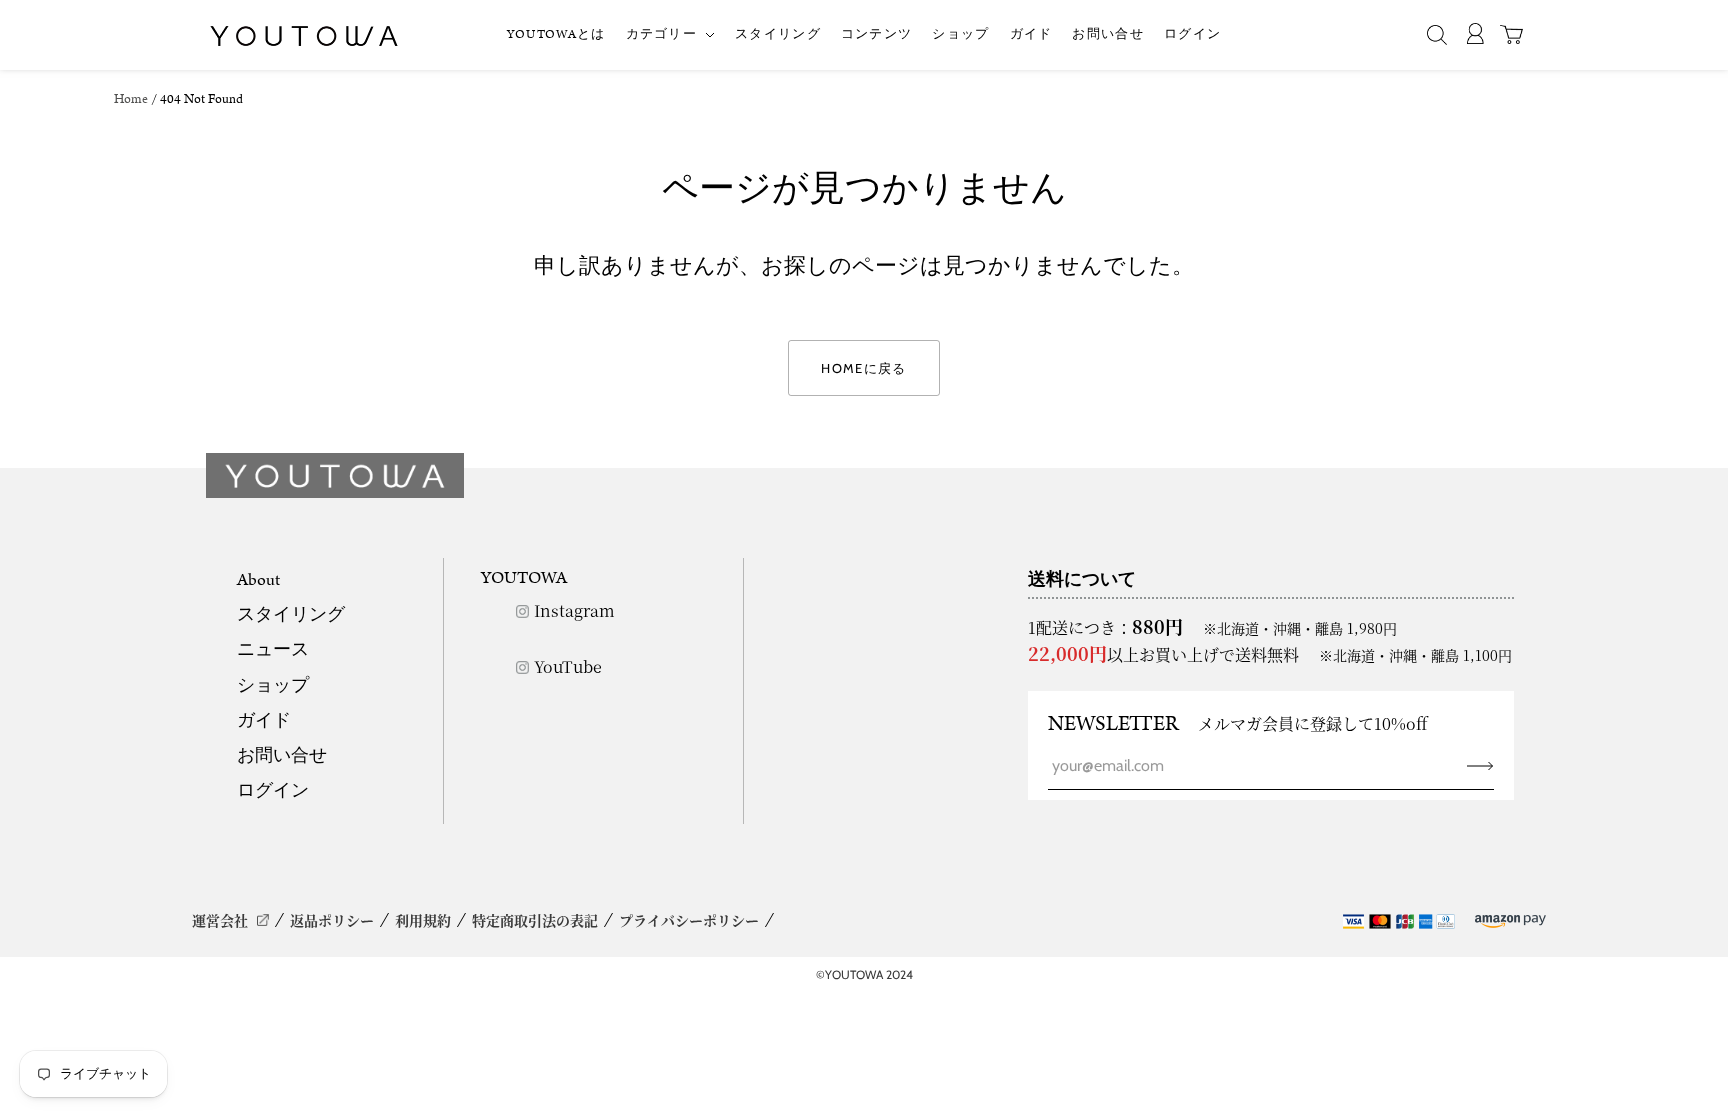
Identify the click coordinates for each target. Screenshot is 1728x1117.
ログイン (1192, 34)
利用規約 (423, 920)
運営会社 (220, 920)
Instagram (574, 610)
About (258, 580)
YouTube (568, 666)
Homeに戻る (863, 368)
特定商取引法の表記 (535, 920)
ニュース (273, 650)
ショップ (960, 34)
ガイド (1031, 34)
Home (131, 99)
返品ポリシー (332, 920)
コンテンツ (877, 34)
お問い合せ (1108, 34)
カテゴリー (662, 34)
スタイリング (778, 34)
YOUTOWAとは (556, 34)
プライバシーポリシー (689, 920)
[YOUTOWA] (304, 36)
